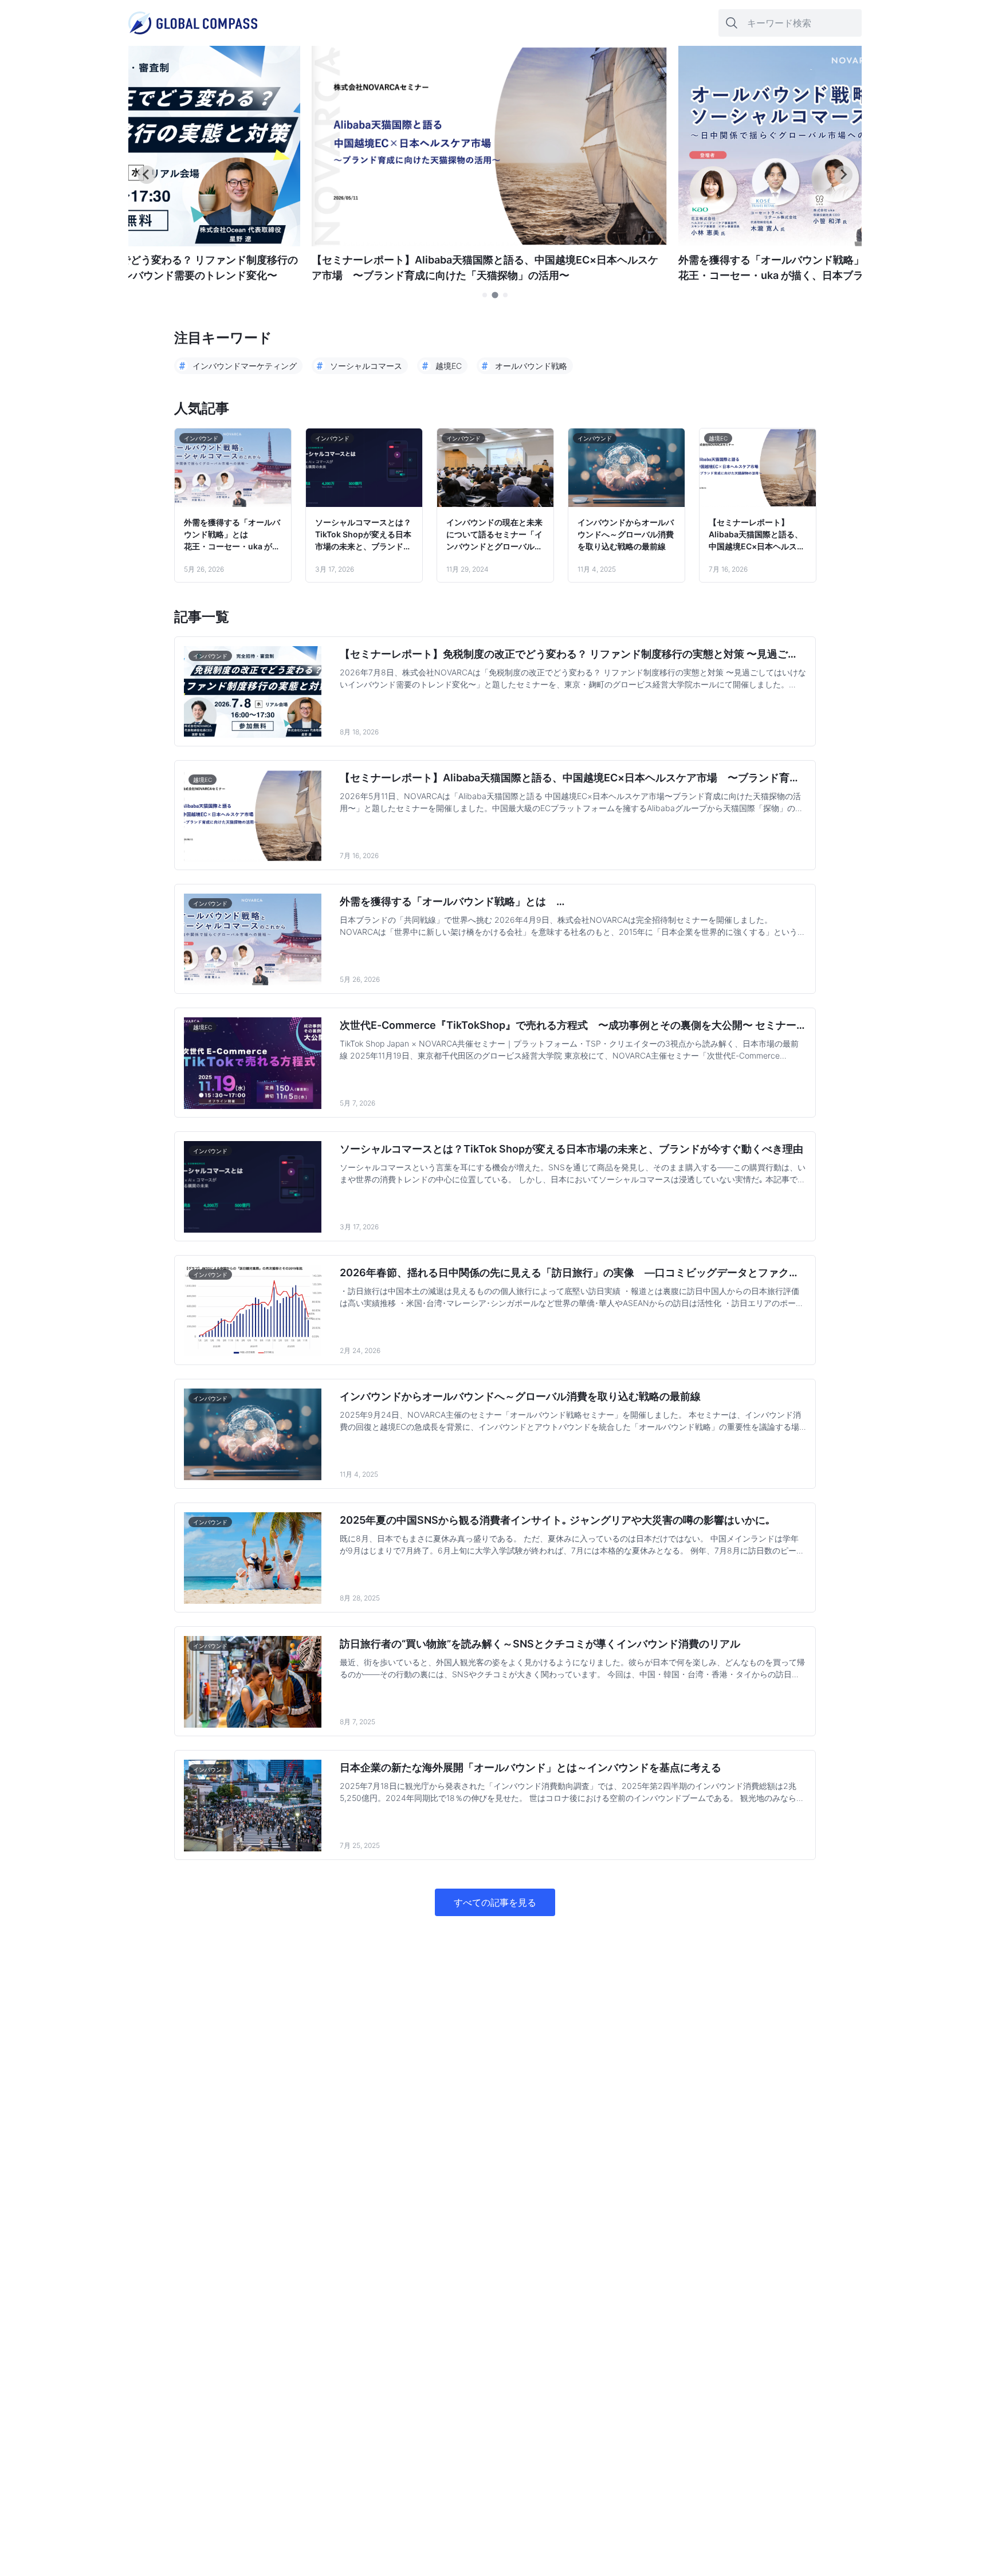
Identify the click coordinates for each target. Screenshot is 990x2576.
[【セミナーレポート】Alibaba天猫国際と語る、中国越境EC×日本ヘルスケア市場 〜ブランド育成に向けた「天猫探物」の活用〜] (489, 243)
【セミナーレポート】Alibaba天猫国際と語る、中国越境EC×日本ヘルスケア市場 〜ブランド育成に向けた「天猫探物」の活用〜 (757, 535)
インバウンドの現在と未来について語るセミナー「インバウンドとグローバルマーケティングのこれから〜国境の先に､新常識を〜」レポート (494, 535)
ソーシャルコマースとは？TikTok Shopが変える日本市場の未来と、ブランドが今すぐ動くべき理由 (363, 535)
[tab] (485, 295)
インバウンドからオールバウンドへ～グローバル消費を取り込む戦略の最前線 (626, 534)
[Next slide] (843, 175)
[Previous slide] (147, 175)
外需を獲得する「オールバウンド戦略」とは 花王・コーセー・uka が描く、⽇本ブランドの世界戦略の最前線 (232, 535)
